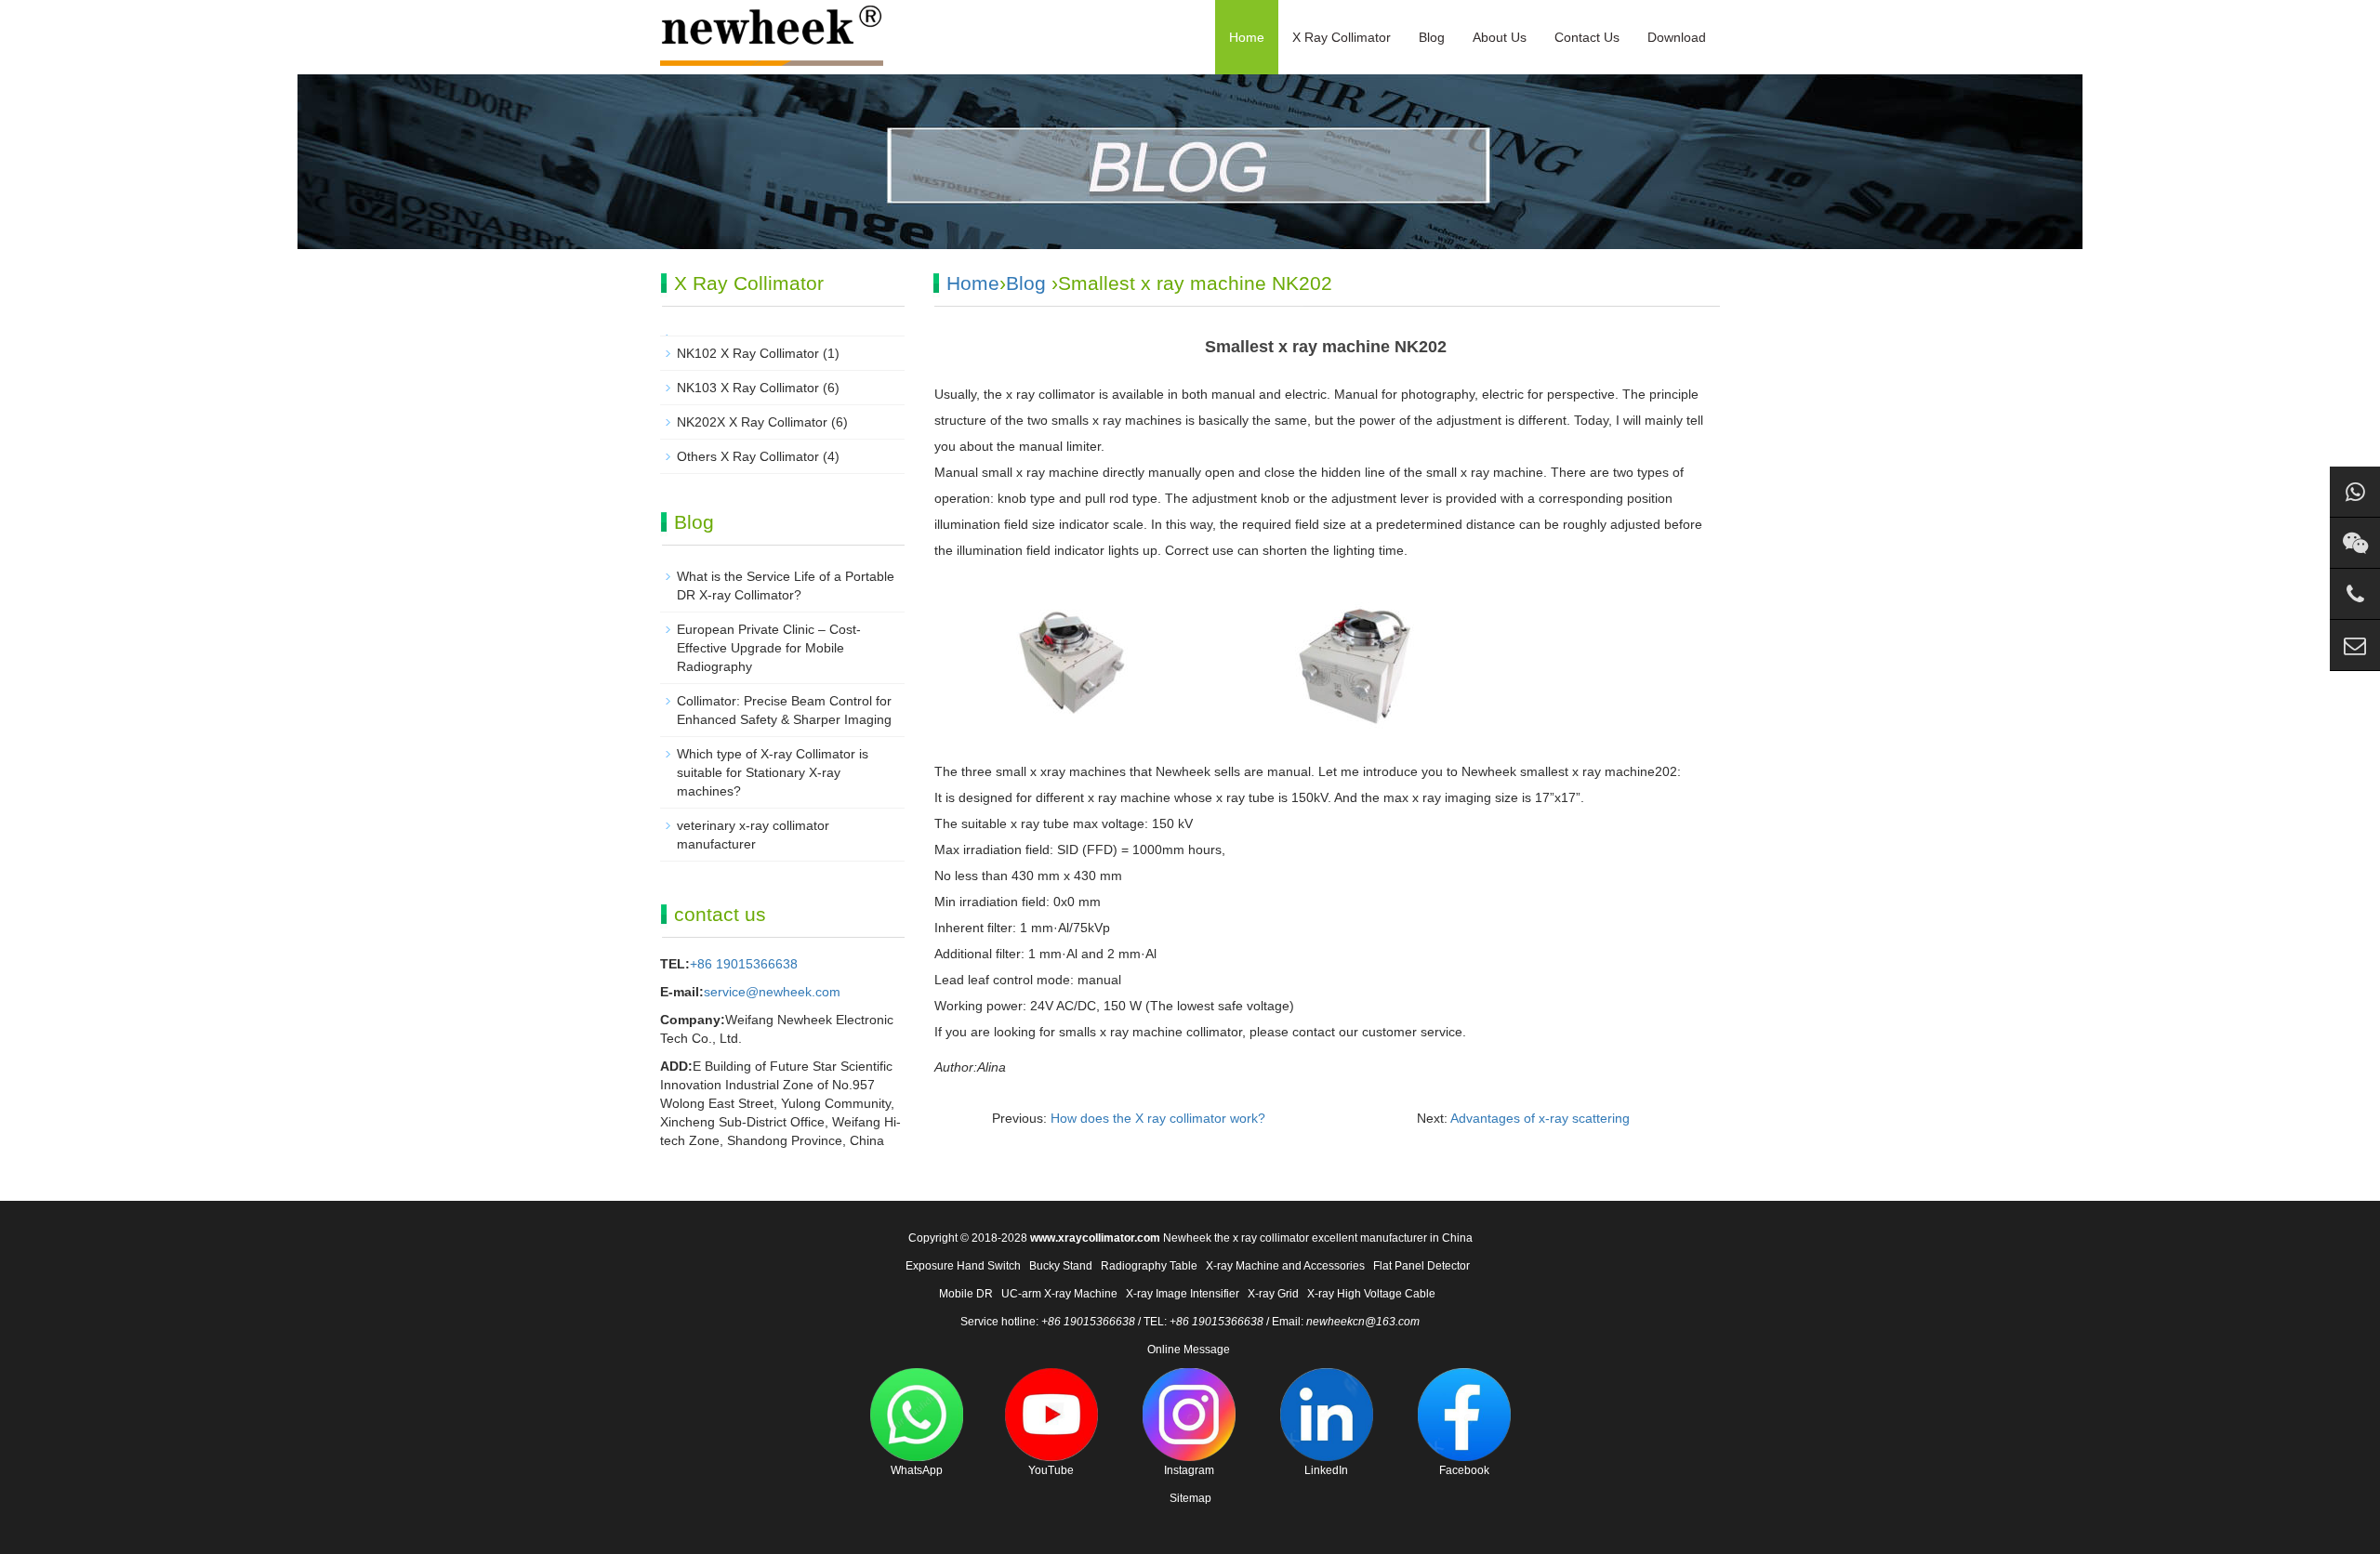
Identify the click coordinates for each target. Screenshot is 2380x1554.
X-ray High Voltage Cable (1371, 1294)
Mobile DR (966, 1294)
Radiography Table (1149, 1266)
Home (1247, 37)
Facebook (1464, 1470)
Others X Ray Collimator (748, 456)
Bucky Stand (1061, 1266)
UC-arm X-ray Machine (1059, 1294)
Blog (1432, 37)
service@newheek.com (772, 992)
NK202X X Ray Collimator (752, 422)
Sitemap (1190, 1498)
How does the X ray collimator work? (1158, 1118)
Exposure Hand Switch (963, 1266)
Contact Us (1587, 37)
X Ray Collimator (1342, 37)
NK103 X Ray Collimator (748, 388)
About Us (1500, 37)
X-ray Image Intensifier (1183, 1294)
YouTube (1051, 1470)
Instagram (1189, 1470)
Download (1677, 37)
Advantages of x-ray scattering (1540, 1118)
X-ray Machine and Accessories (1285, 1266)
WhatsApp (917, 1470)
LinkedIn (1326, 1470)
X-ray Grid (1273, 1294)
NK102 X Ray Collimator (748, 353)
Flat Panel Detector (1421, 1266)
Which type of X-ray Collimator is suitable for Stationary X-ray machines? (773, 772)
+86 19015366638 (744, 964)
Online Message (1189, 1350)
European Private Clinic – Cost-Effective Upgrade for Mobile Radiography (769, 648)
